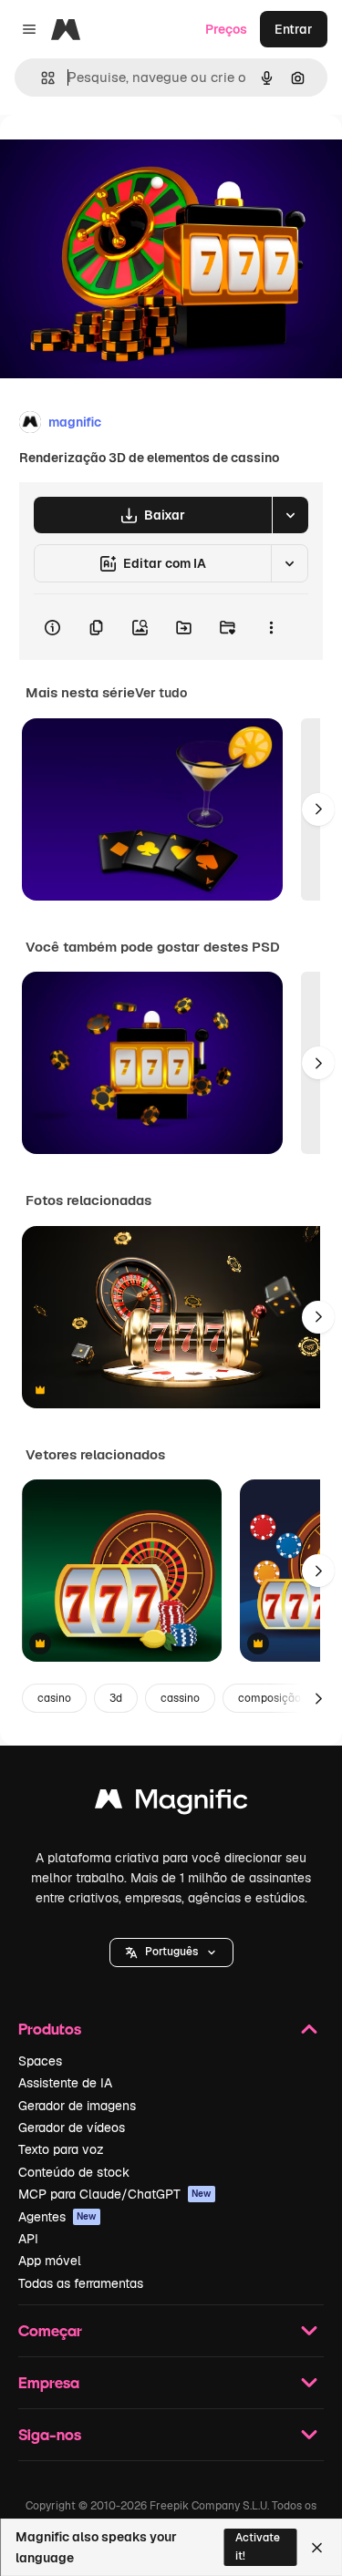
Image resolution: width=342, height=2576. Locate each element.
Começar (50, 2330)
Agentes (57, 2217)
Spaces (40, 2061)
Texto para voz (61, 2149)
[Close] (317, 2548)
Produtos (50, 2029)
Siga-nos (50, 2434)
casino (54, 1698)
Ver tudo (161, 693)
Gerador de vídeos (72, 2128)
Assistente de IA (65, 2083)
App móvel (50, 2261)
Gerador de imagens (77, 2106)
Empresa (49, 2382)
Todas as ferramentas (81, 2283)
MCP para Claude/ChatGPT (115, 2194)
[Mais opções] (271, 627)
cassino (180, 1698)
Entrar (294, 29)
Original (117, 156)
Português (171, 1952)
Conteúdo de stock (74, 2172)
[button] (171, 1953)
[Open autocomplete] (41, 78)
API (28, 2239)
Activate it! (258, 2546)
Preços (226, 29)
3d (116, 1698)
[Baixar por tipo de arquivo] (290, 515)
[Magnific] (171, 1803)
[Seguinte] (318, 809)
